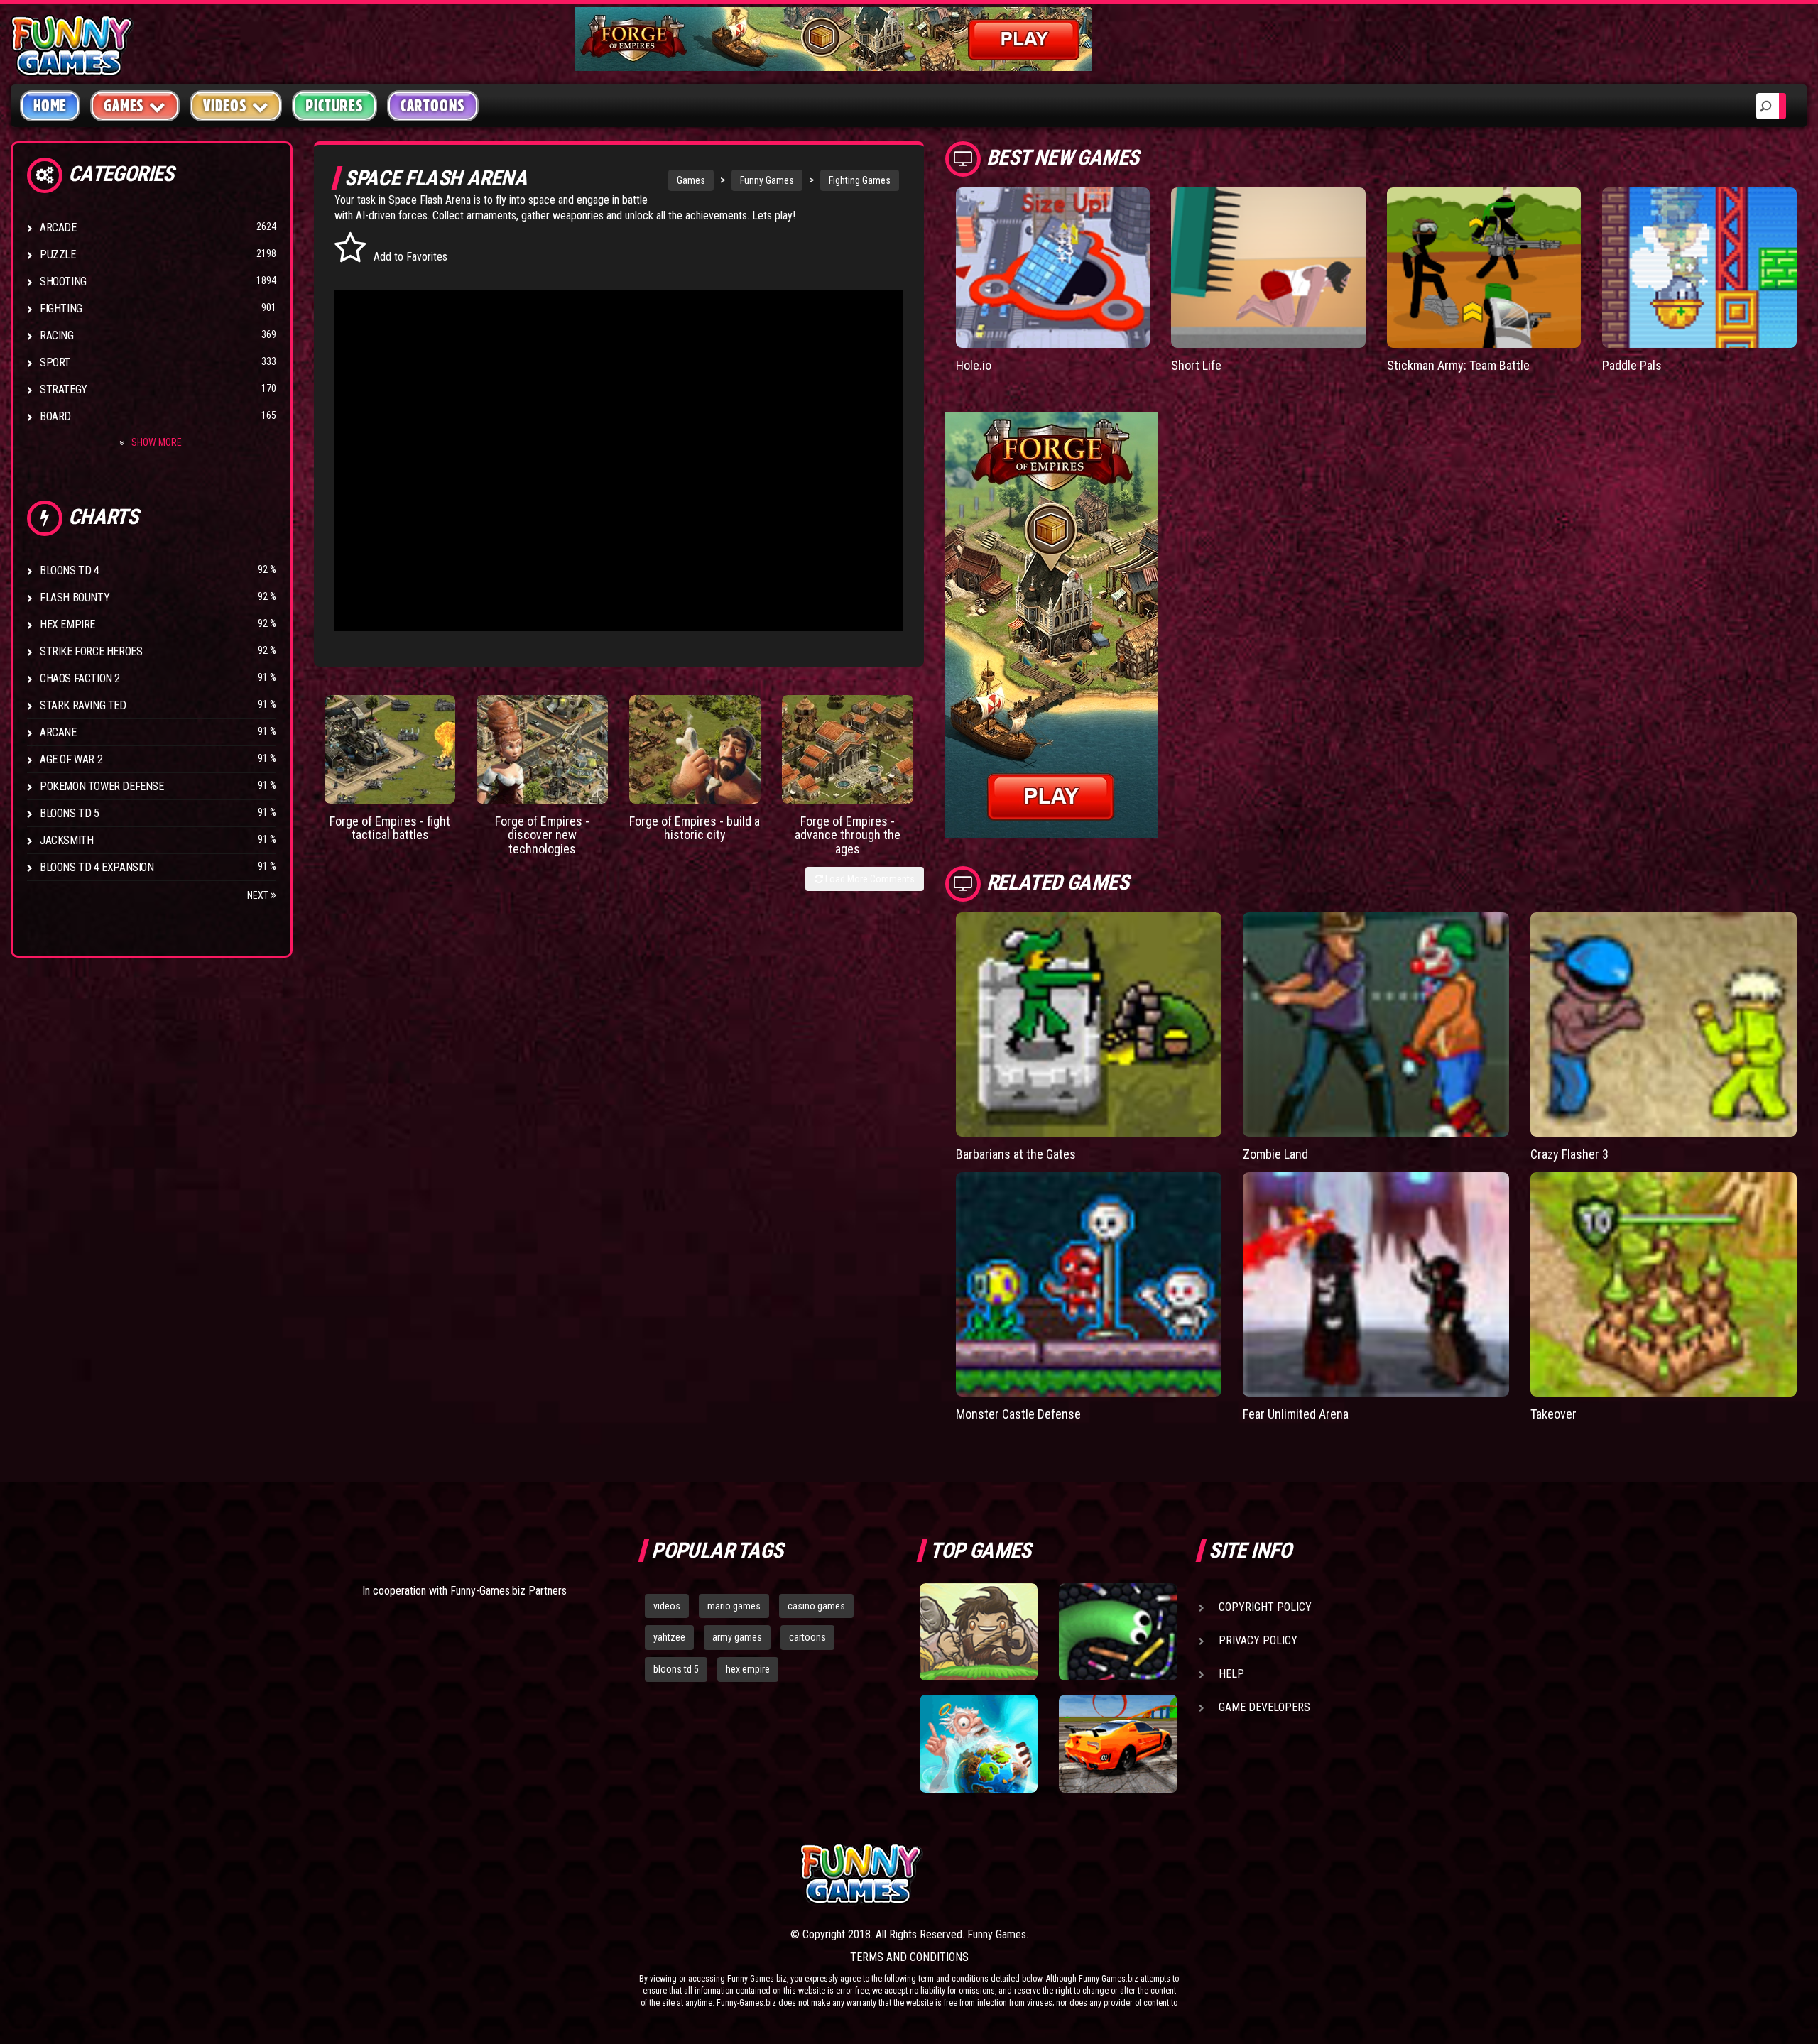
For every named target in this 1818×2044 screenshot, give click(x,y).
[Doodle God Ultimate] (979, 1744)
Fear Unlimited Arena (1296, 1414)
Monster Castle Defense (1018, 1414)
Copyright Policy (1265, 1607)
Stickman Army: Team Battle (1458, 365)
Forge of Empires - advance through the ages (848, 835)
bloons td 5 (676, 1669)
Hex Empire (67, 624)
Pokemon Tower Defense (102, 786)
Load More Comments (869, 879)
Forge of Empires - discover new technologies (542, 835)
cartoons (807, 1637)
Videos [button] (225, 106)
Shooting (63, 282)
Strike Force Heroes (91, 651)
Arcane (58, 732)
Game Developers (1264, 1707)
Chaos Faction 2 (80, 678)
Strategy (64, 389)
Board (55, 416)
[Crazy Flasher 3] (1664, 1024)
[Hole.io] (1053, 268)
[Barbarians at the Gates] (1089, 1024)
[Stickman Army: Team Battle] (1484, 268)
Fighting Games (860, 180)
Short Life (1196, 365)
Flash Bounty (75, 597)
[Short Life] (1268, 268)
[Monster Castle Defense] (1089, 1284)
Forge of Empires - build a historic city (695, 828)
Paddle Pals (1632, 365)
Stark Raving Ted (83, 705)
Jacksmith (66, 840)
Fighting (61, 308)
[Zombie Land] (1376, 1024)
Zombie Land (1275, 1154)
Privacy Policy (1258, 1640)
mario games (734, 1606)
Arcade (58, 228)
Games (691, 180)
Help (1231, 1674)
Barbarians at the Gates (1016, 1154)
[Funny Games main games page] (1128, 1874)
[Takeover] (1664, 1284)
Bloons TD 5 (70, 813)
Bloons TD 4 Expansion (97, 867)
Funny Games (767, 180)
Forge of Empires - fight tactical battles (390, 828)
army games (737, 1637)
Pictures (334, 106)
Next (259, 895)
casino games (816, 1606)
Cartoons (433, 106)
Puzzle (58, 255)
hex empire (748, 1669)
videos (667, 1606)
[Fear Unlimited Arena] (1376, 1284)
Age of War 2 (71, 759)
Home (50, 106)
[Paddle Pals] (1699, 268)
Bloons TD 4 (70, 570)
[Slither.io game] (1118, 1632)
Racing (57, 335)
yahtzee (669, 1637)
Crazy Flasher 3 (1569, 1154)
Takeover (1553, 1414)
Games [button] (124, 106)
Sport (55, 362)
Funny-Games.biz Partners (508, 1591)
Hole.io (974, 365)
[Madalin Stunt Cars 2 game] (1118, 1744)
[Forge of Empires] (390, 749)
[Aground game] (979, 1632)
